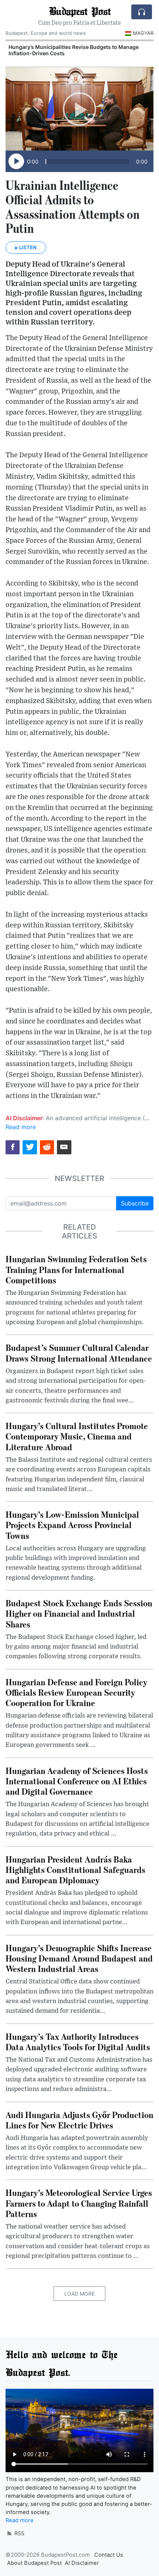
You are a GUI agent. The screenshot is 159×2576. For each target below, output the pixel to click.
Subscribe (135, 1203)
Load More (79, 2294)
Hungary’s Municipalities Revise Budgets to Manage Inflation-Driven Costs (74, 50)
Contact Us (109, 2555)
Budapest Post (80, 11)
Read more (21, 1127)
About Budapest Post (34, 2563)
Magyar (143, 33)
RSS (19, 2533)
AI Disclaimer (82, 2563)
